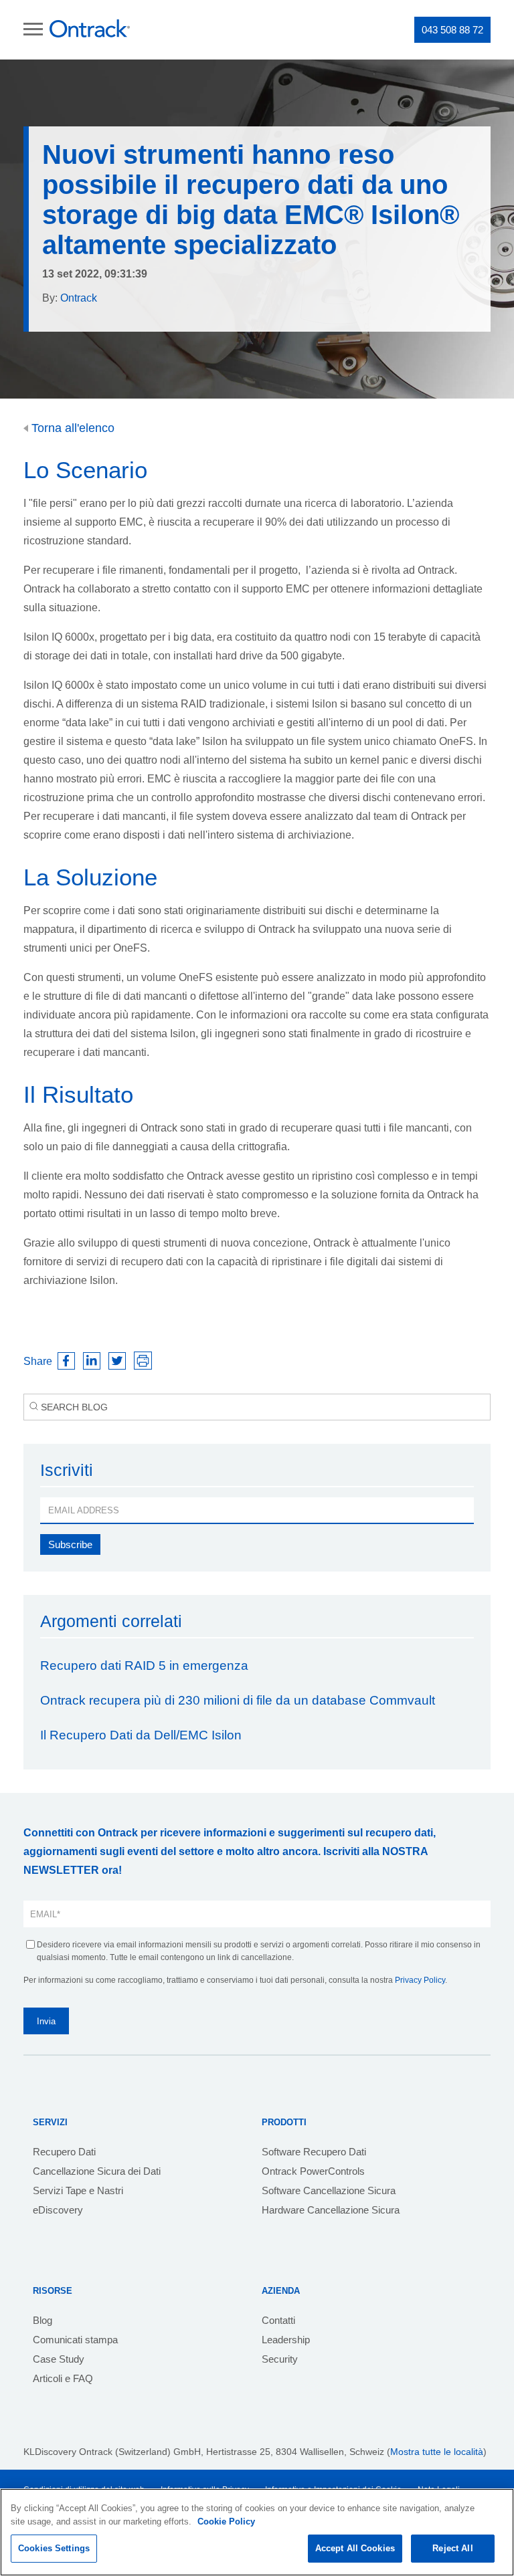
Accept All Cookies (355, 2548)
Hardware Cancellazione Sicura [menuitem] (331, 2210)
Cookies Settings (54, 2548)
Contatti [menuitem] (278, 2320)
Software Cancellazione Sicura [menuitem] (329, 2190)
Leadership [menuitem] (286, 2340)
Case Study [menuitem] (59, 2359)
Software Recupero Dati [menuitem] (314, 2152)
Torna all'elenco (71, 428)
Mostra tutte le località (437, 2452)
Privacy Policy (420, 1980)
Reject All (452, 2548)
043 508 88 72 (452, 30)
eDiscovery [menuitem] (58, 2210)
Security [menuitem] (280, 2359)
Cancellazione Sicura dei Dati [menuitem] (97, 2171)
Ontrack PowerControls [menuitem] (313, 2171)
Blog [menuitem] (42, 2320)
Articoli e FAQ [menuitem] (63, 2378)
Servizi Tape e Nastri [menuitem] (78, 2190)
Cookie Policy (226, 2521)
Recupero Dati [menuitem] (64, 2152)
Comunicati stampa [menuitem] (75, 2340)
